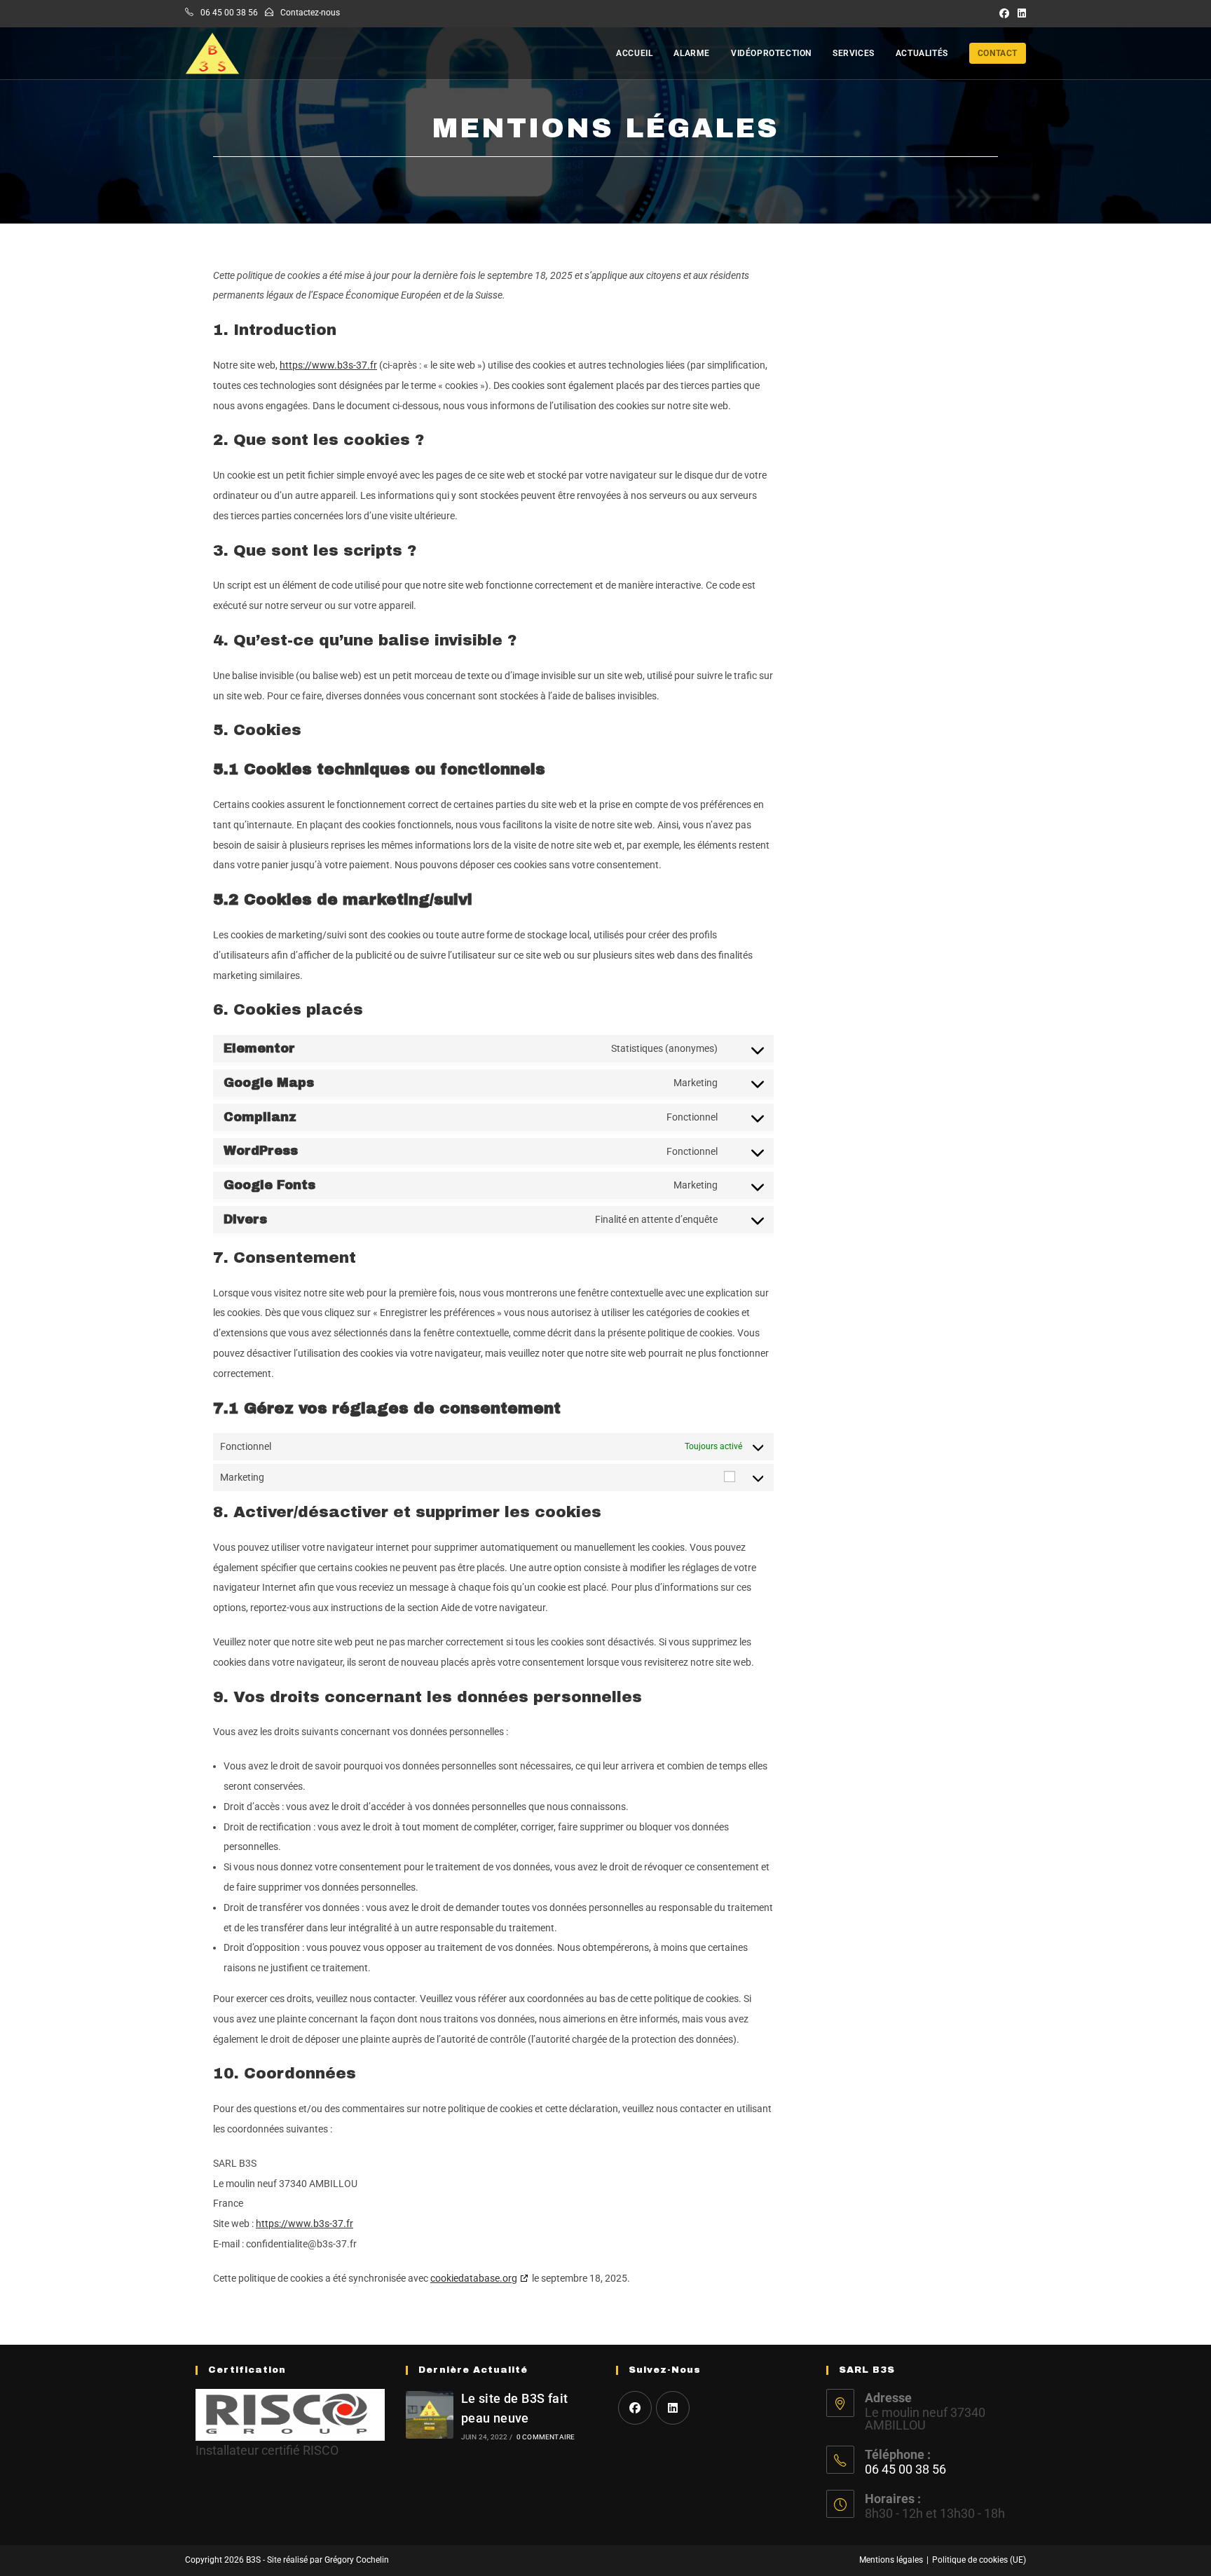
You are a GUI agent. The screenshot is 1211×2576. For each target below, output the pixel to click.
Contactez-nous (310, 13)
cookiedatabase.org (474, 2278)
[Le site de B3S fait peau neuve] (430, 2415)
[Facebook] (635, 2408)
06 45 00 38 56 (229, 13)
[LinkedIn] (673, 2408)
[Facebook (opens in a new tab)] (1004, 13)
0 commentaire (546, 2437)
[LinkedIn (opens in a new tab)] (1020, 13)
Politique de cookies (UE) (979, 2560)
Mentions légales (891, 2560)
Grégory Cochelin (357, 2560)
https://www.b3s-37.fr (328, 365)
